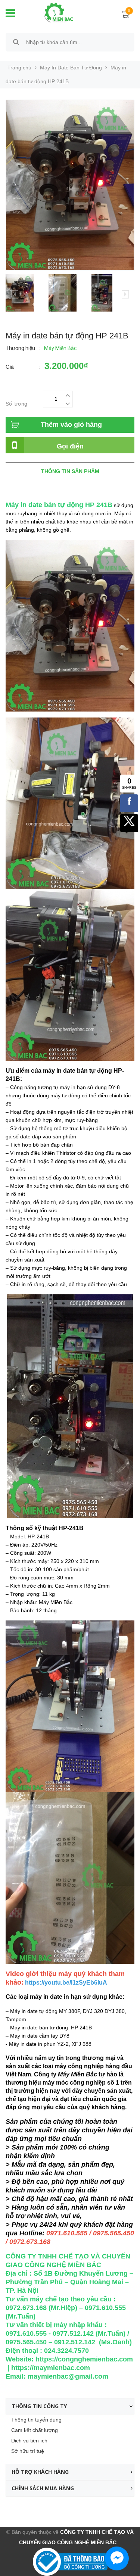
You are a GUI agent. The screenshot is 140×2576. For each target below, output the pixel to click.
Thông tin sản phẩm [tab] (70, 471)
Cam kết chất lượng (35, 2430)
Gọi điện (70, 446)
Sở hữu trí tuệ (28, 2451)
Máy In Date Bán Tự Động (71, 68)
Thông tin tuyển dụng (36, 2420)
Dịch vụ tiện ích (29, 2441)
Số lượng (16, 404)
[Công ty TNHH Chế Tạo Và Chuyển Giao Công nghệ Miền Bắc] (53, 12)
